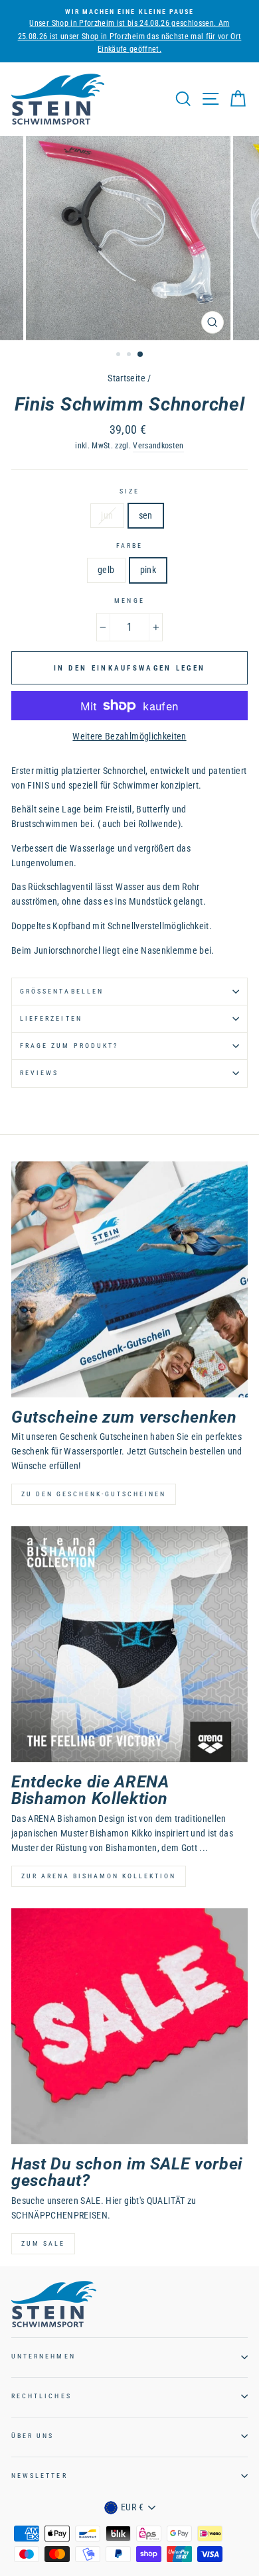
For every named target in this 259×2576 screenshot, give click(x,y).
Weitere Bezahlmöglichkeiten (129, 736)
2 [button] (130, 355)
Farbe (129, 546)
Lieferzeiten (51, 1018)
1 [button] (120, 355)
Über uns (33, 2436)
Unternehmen (43, 2356)
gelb (106, 570)
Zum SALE (43, 2243)
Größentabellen (62, 991)
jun (107, 515)
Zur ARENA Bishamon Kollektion (99, 1876)
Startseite (126, 378)
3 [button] (141, 355)
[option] (129, 238)
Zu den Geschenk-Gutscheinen (94, 1494)
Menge (129, 601)
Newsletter (40, 2476)
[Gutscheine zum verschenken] (129, 1279)
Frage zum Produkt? (69, 1046)
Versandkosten (158, 446)
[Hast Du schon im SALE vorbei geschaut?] (129, 2026)
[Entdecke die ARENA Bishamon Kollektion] (129, 1644)
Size (129, 491)
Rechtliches (42, 2396)
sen (146, 515)
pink (148, 570)
